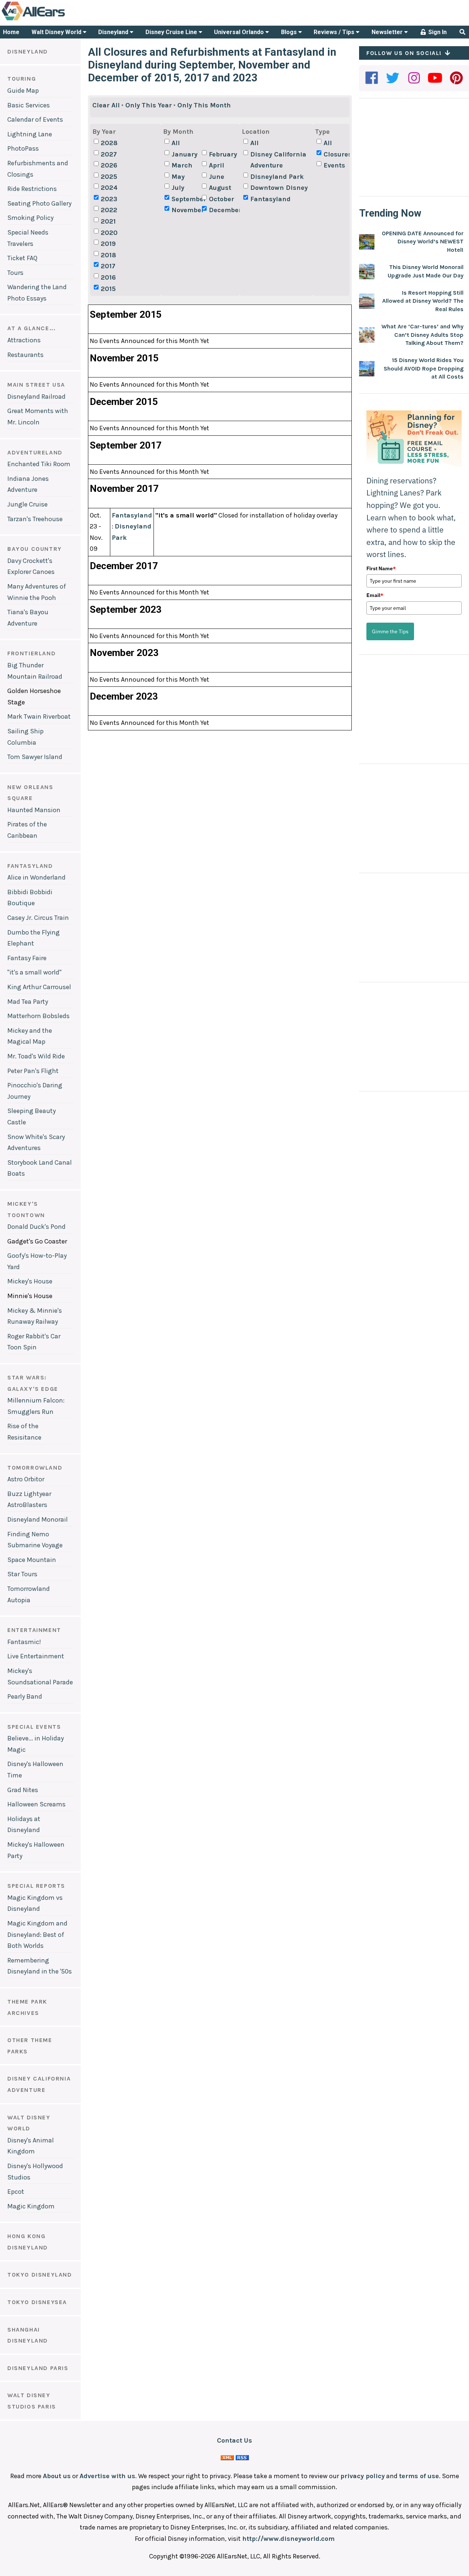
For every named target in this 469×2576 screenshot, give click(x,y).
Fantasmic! (24, 1642)
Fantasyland (270, 199)
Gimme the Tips (390, 631)
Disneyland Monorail (38, 1519)
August (220, 188)
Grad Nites (23, 1790)
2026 (109, 165)
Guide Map (23, 91)
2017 (108, 266)
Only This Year (149, 105)
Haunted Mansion (34, 810)
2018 (108, 255)
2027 (109, 154)
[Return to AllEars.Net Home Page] (56, 20)
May (178, 177)
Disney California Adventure (278, 160)
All (176, 143)
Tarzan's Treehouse (35, 519)
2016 (108, 277)
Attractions (24, 340)
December (223, 210)
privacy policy (363, 2476)
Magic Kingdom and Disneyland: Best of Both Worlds (37, 1934)
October (221, 199)
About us (57, 2476)
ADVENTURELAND (35, 452)
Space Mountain (32, 1560)
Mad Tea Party (28, 1002)
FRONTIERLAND (32, 653)
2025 (109, 177)
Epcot (16, 2192)
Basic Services (29, 105)
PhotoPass (23, 148)
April (217, 165)
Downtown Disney (279, 188)
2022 (109, 210)
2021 (108, 221)
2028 (109, 143)
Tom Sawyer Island (35, 757)
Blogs (290, 32)
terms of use (419, 2476)
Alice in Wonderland (36, 877)
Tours (15, 273)
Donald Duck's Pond (36, 1227)
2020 (109, 233)
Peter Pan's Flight (33, 1071)
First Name (381, 568)
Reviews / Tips (335, 32)
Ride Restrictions (32, 189)
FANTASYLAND (30, 866)
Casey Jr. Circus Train (38, 918)
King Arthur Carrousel (39, 987)
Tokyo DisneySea (37, 2302)
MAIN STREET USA (36, 385)
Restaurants (25, 355)
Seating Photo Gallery (39, 203)
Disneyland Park (277, 177)
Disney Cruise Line (172, 32)
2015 (108, 289)
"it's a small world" (34, 972)
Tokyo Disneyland (40, 2275)
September (186, 199)
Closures (338, 154)
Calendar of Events (35, 119)
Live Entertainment (36, 1656)
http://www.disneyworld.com (288, 2539)
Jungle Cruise (27, 504)
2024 (109, 188)
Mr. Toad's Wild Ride (36, 1056)
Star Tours (22, 1574)
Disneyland (114, 32)
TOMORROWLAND (35, 1468)
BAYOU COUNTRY (35, 549)
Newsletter (388, 32)
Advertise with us (107, 2476)
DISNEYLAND (28, 51)
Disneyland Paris (38, 2368)
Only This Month (204, 105)
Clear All (106, 105)
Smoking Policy (30, 218)
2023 (109, 199)
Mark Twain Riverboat (39, 716)
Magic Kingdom (31, 2206)
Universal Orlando (240, 32)
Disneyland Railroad (36, 397)
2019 (108, 244)
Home (11, 32)
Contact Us (234, 2440)
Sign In (437, 32)
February (223, 154)
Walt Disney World (57, 32)
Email (375, 595)
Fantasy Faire (27, 958)
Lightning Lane (30, 134)
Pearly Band (25, 1696)
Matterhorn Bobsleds (38, 1016)
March (182, 165)
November (186, 210)
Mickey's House (30, 1281)
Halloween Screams (36, 1804)
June (217, 177)
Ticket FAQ (22, 258)
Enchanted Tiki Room (39, 464)
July (178, 188)
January (184, 154)
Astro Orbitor (26, 1479)
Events (334, 165)
